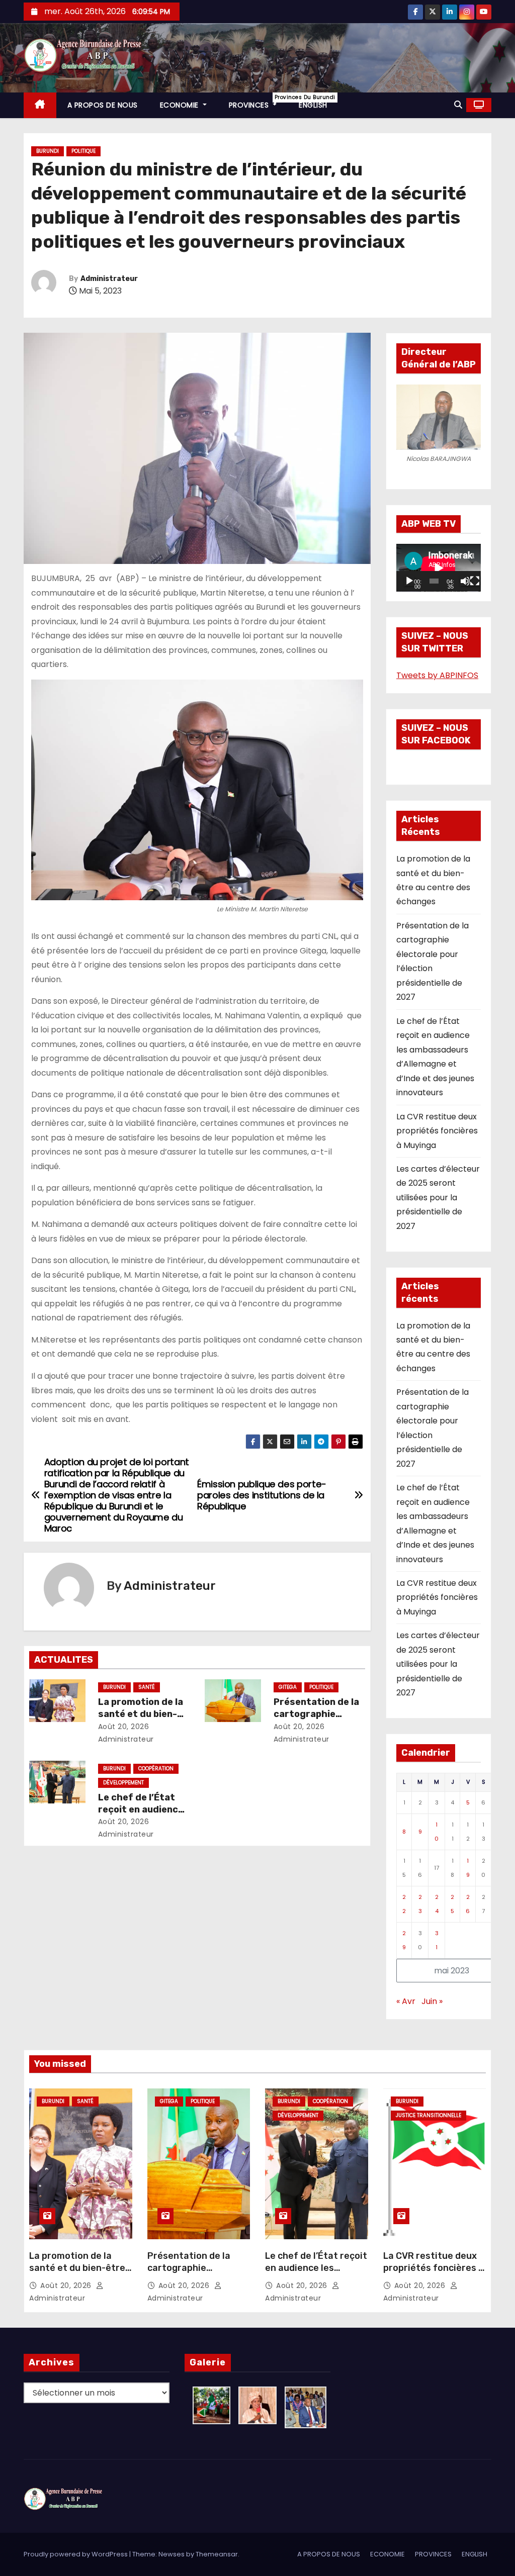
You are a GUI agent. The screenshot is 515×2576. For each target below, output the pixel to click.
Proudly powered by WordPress (76, 2554)
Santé (147, 1687)
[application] (439, 568)
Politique (83, 151)
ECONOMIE (181, 105)
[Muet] (465, 581)
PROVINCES (259, 102)
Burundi (48, 151)
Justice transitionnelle (428, 2115)
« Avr (406, 2001)
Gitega (288, 1687)
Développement (123, 1783)
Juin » (432, 2001)
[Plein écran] (475, 581)
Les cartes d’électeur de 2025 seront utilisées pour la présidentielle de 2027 (438, 1198)
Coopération (156, 1769)
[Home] (40, 105)
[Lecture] (409, 581)
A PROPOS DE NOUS (103, 105)
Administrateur (109, 279)
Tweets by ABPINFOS (437, 675)
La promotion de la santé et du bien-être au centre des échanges (77, 2274)
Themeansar (217, 2554)
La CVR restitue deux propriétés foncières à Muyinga (437, 1131)
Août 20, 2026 (124, 1727)
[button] (458, 105)
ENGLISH (313, 105)
